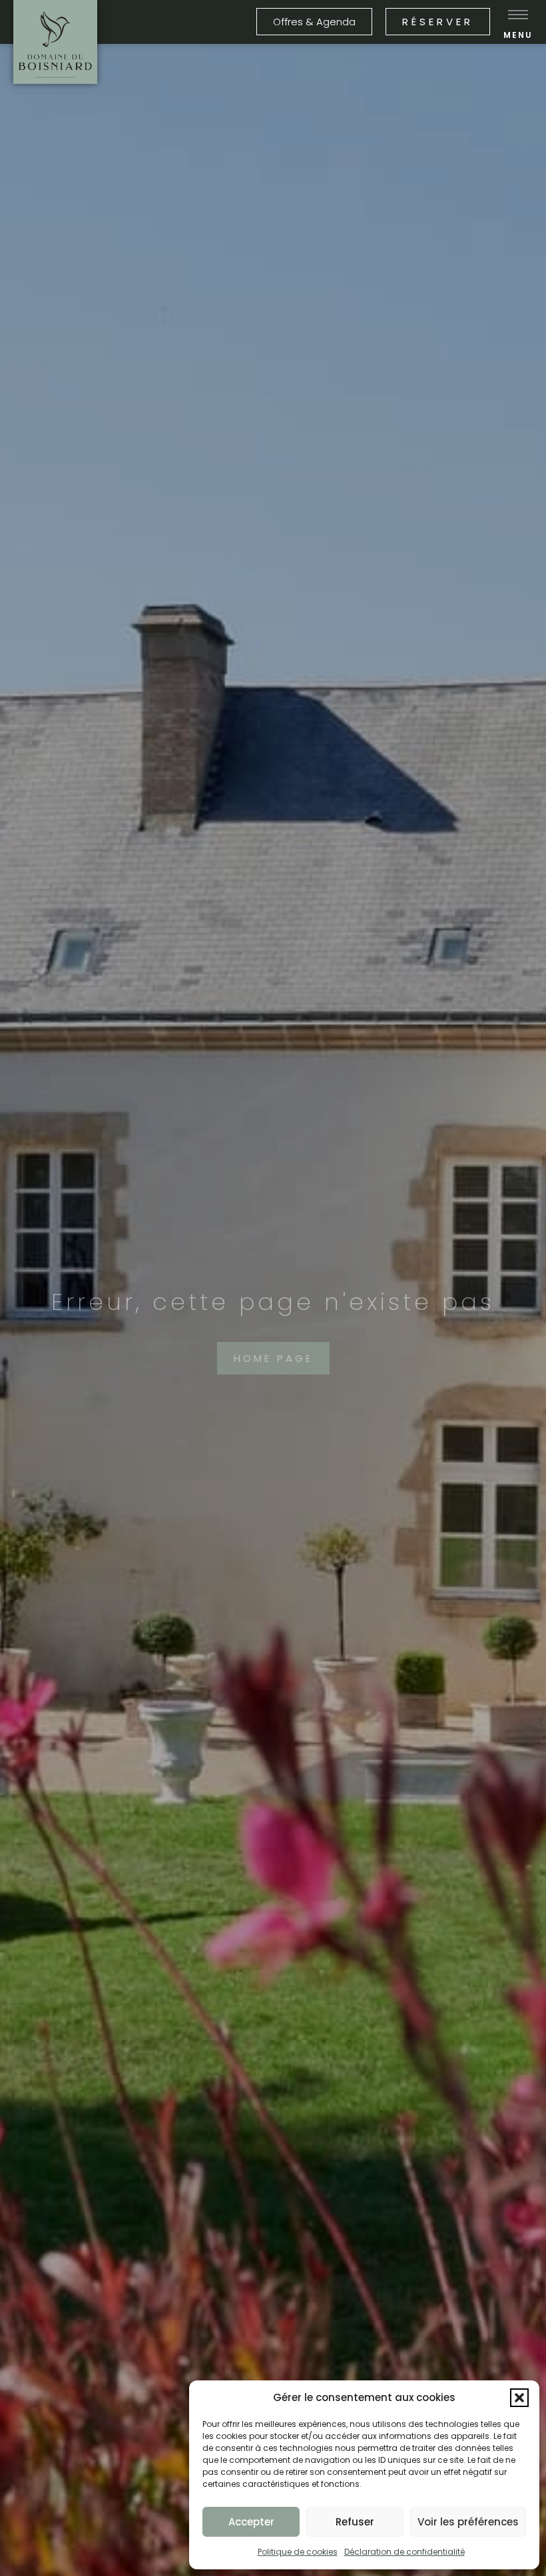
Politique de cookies (298, 2552)
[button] (519, 2398)
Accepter (251, 2522)
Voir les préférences (468, 2522)
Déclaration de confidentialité (405, 2552)
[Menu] (518, 15)
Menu (518, 35)
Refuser (355, 2522)
